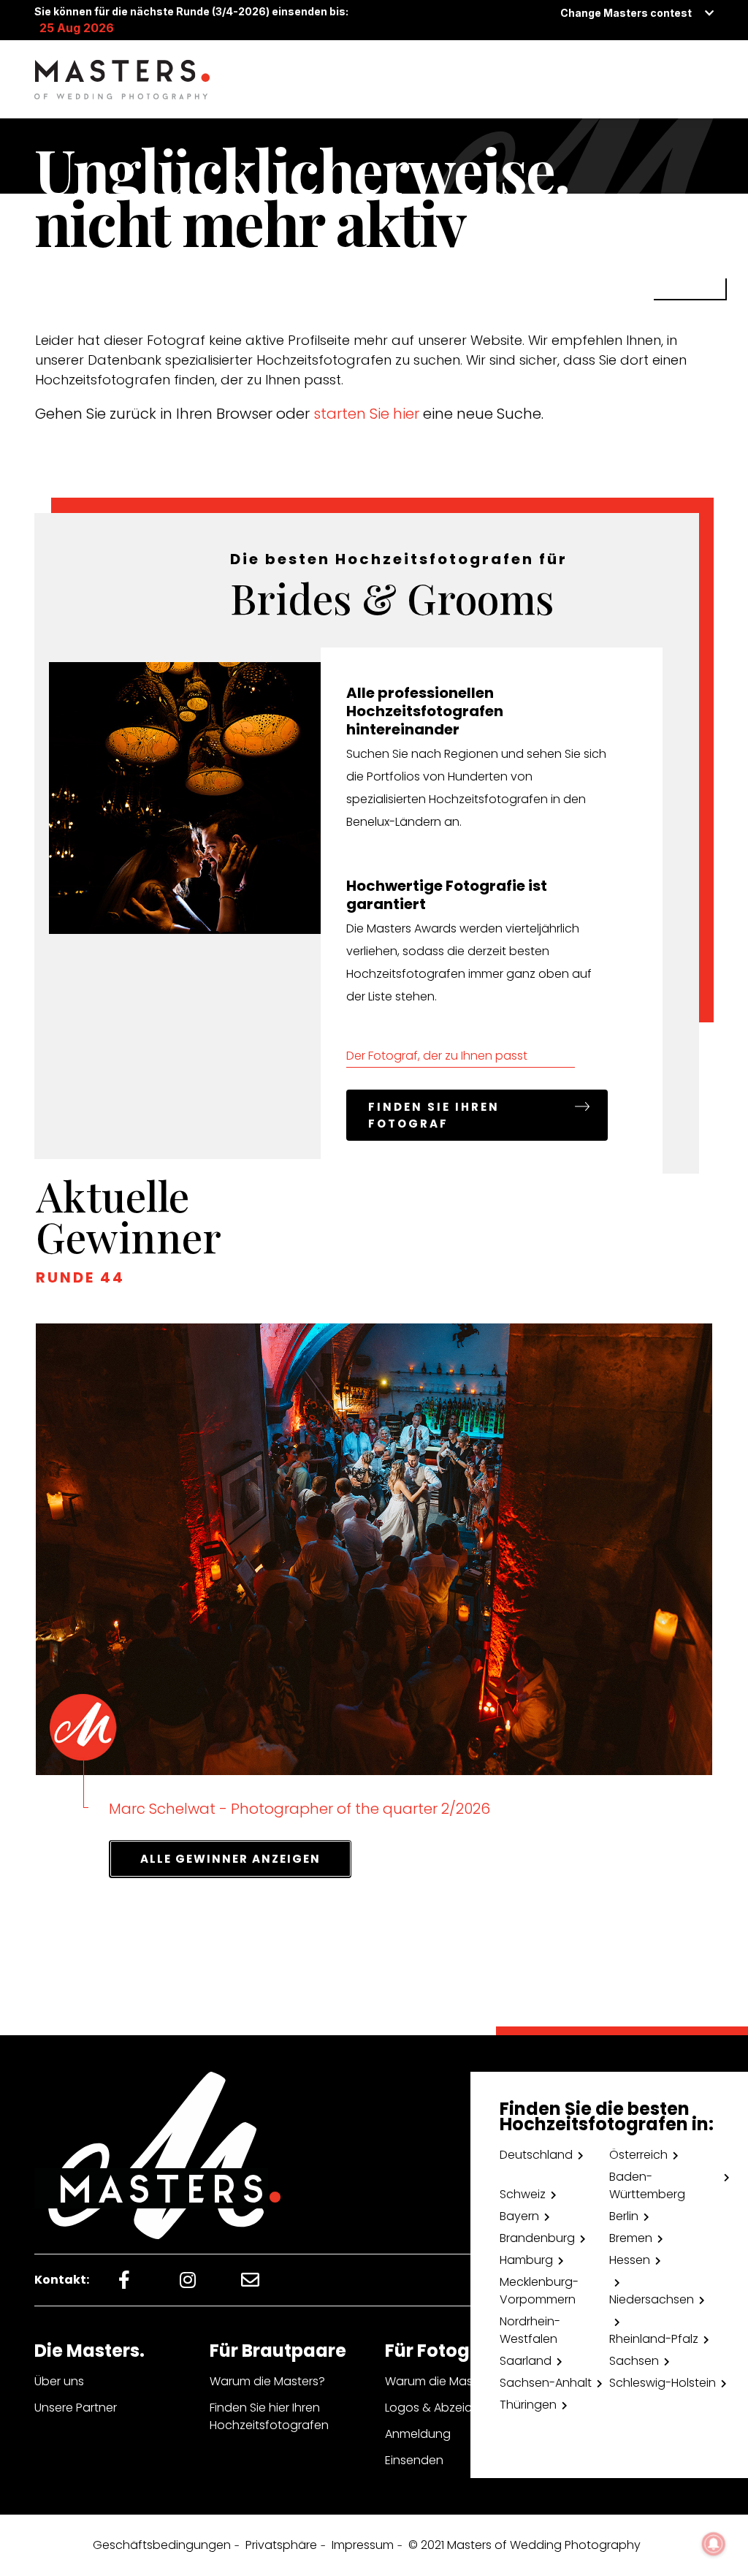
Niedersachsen (652, 2299)
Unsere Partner (76, 2408)
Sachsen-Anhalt (546, 2383)
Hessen (630, 2260)
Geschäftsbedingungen (162, 2545)
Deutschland (536, 2155)
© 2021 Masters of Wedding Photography (524, 2545)
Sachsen (634, 2361)
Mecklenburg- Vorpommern (539, 2291)
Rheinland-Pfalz (654, 2339)
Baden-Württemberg (647, 2185)
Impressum (363, 2545)
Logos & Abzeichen (439, 2408)
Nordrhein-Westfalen (530, 2330)
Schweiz (523, 2194)
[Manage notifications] (714, 2544)
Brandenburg (537, 2238)
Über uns (59, 2381)
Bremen (631, 2238)
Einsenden (414, 2460)
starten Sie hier (366, 414)
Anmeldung (418, 2434)
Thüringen (528, 2405)
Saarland (526, 2361)
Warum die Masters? (267, 2381)
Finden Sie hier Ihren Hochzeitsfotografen (269, 2416)
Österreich (638, 2155)
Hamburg (526, 2260)
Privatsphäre (281, 2545)
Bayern (519, 2216)
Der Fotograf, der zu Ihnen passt (437, 1056)
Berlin (624, 2216)
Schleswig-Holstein (663, 2383)
